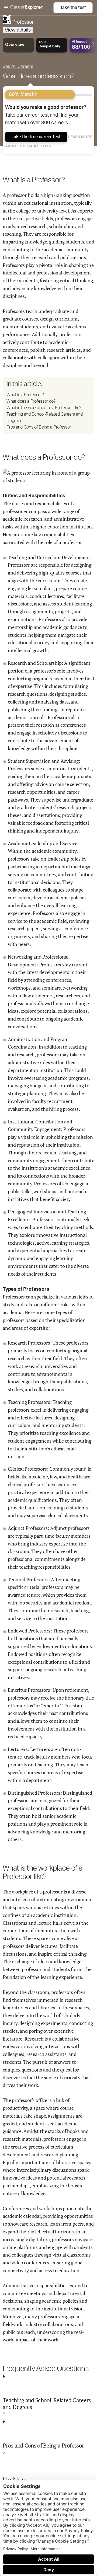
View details (18, 30)
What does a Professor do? (31, 401)
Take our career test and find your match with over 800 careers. (46, 115)
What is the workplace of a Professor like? (44, 408)
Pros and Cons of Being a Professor (39, 427)
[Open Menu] (29, 8)
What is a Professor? (25, 395)
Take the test (73, 8)
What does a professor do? (38, 76)
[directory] (48, 405)
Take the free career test (36, 137)
